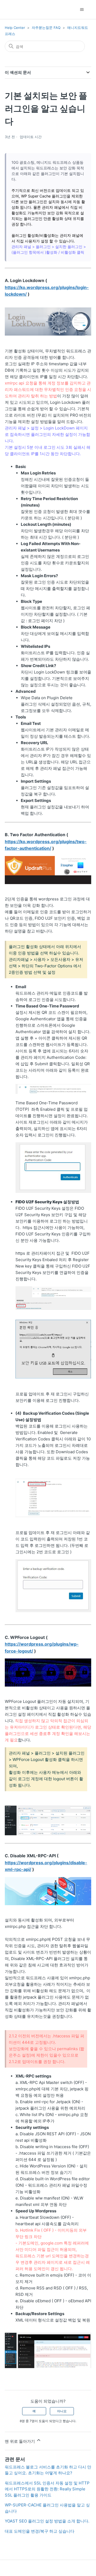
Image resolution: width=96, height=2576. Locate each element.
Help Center (15, 28)
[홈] (14, 9)
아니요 (62, 2411)
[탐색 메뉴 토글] (82, 10)
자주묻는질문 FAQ (46, 28)
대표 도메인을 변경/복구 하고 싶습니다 (40, 2531)
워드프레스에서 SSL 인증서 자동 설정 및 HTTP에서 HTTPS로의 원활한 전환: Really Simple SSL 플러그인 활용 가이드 (47, 2489)
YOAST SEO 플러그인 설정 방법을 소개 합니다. (47, 2521)
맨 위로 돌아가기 (20, 2441)
